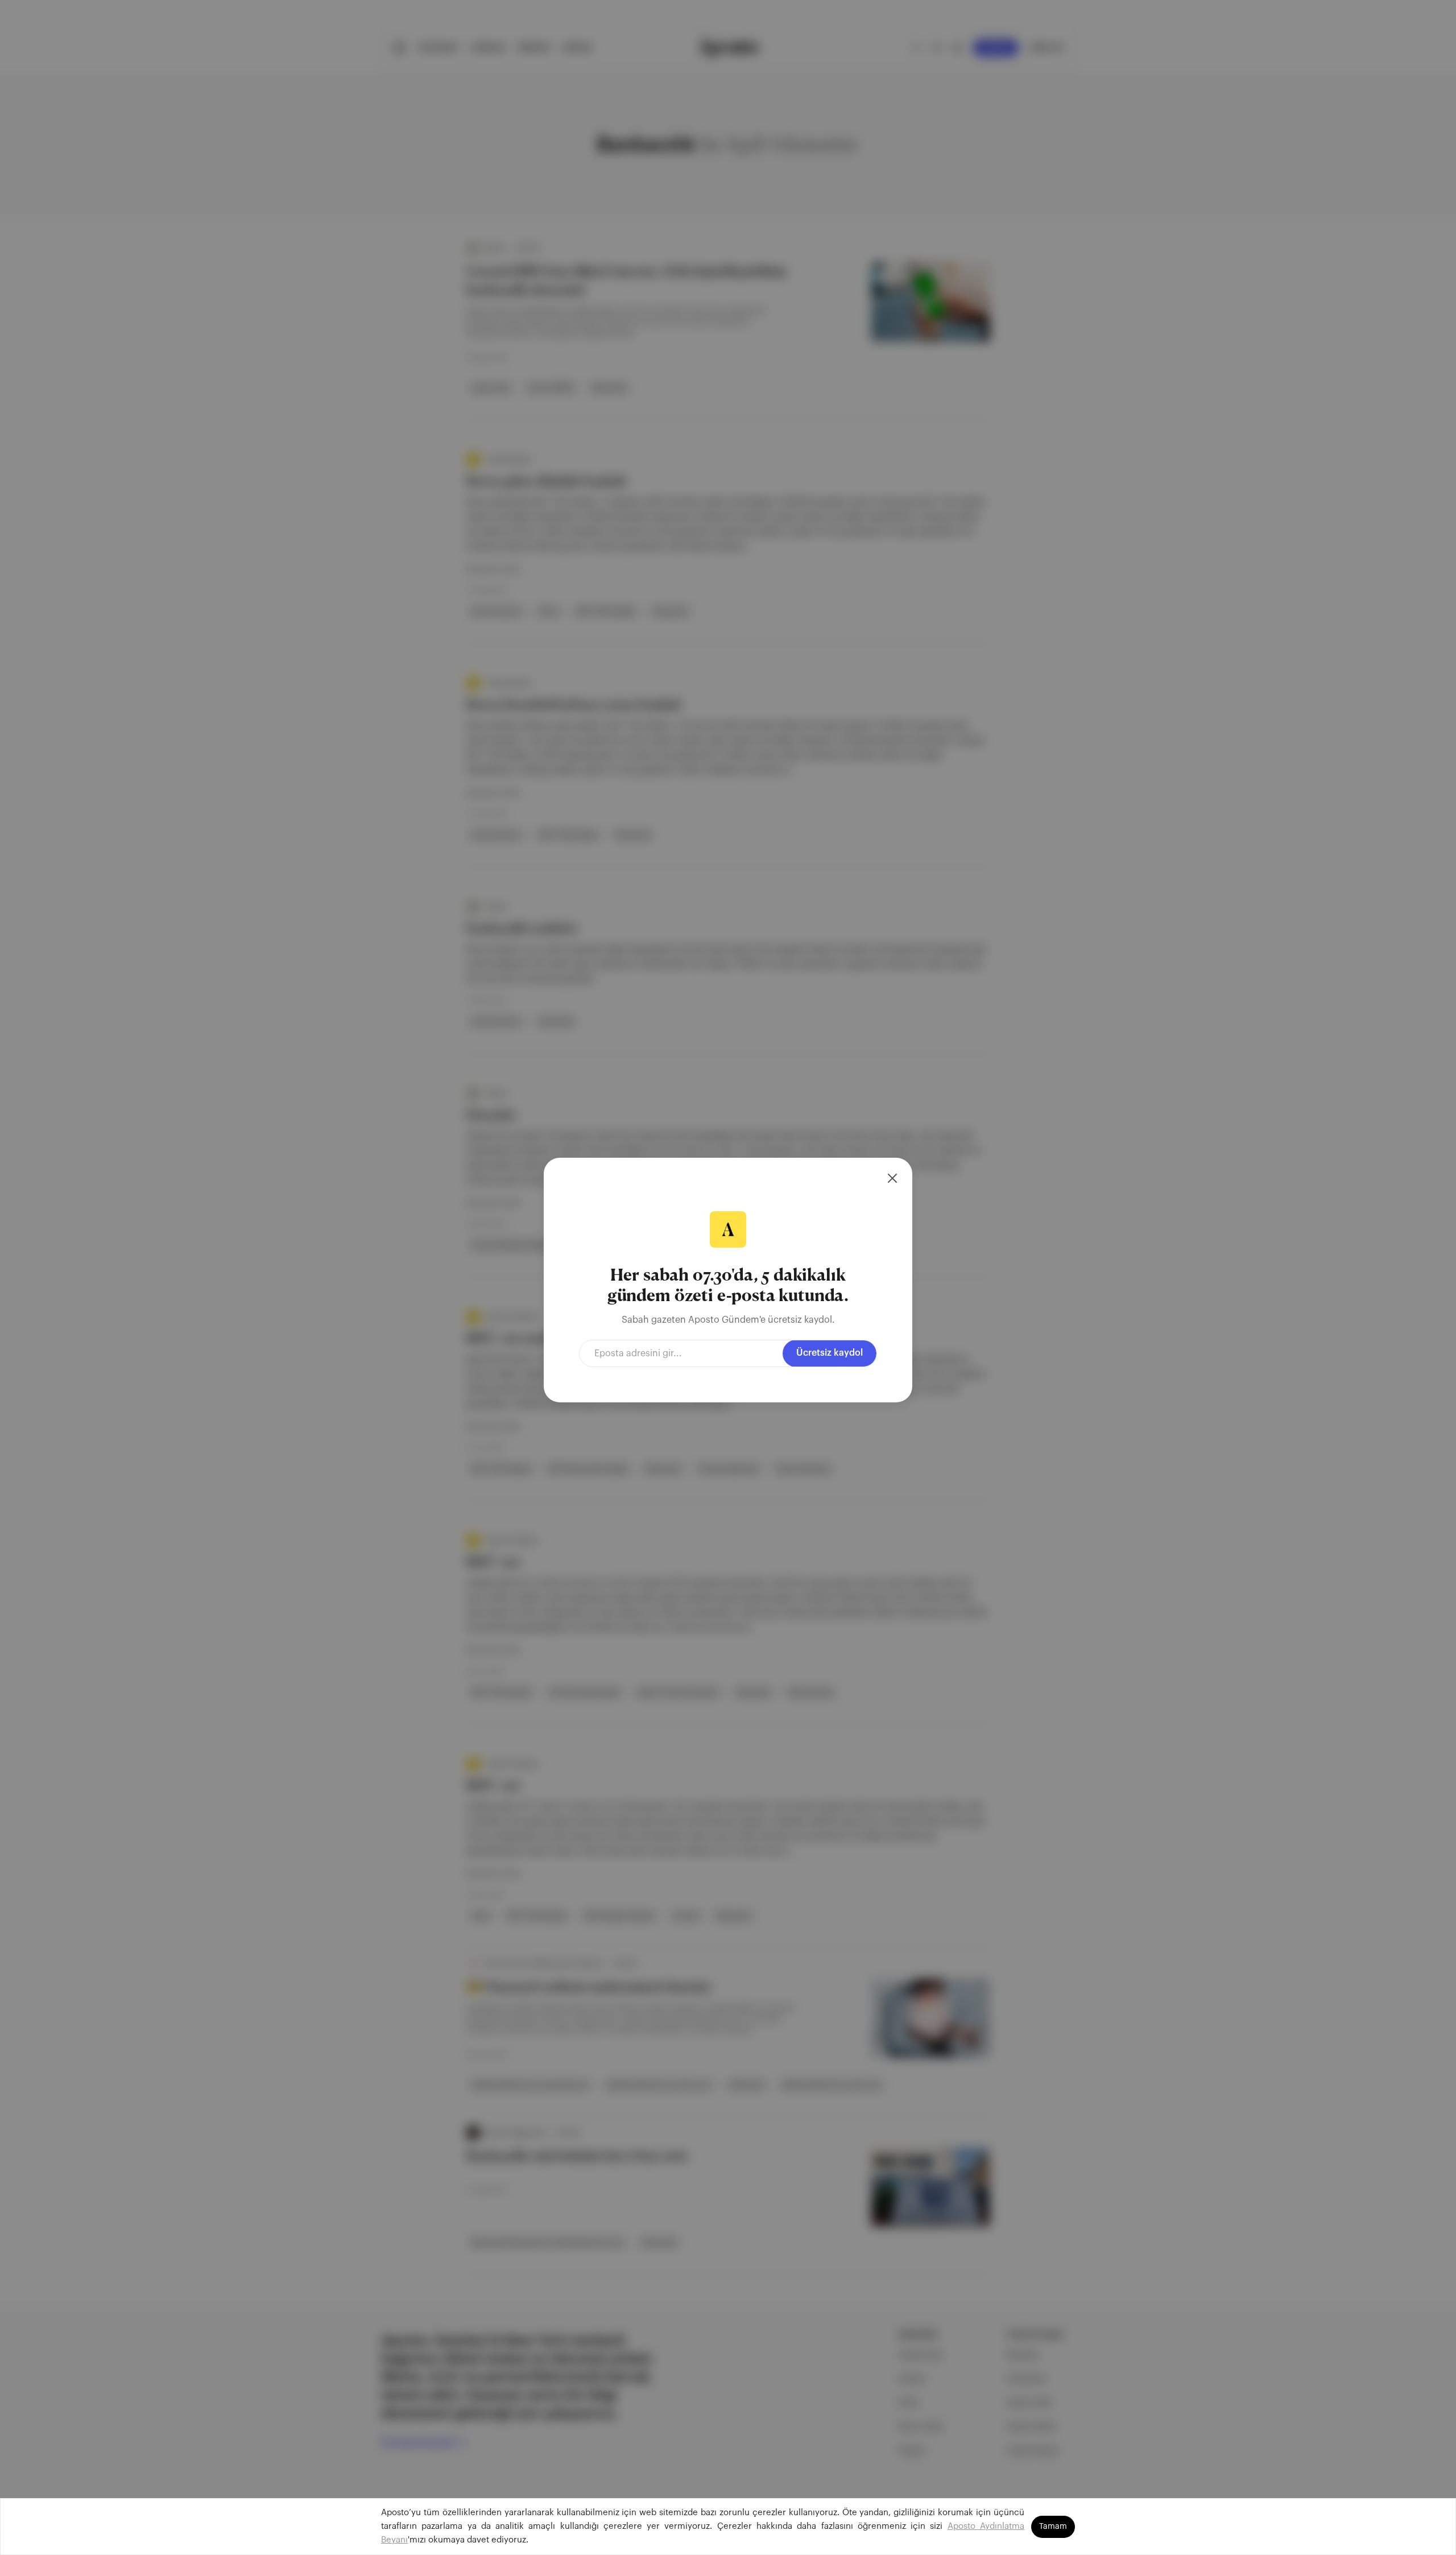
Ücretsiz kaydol (830, 1353)
